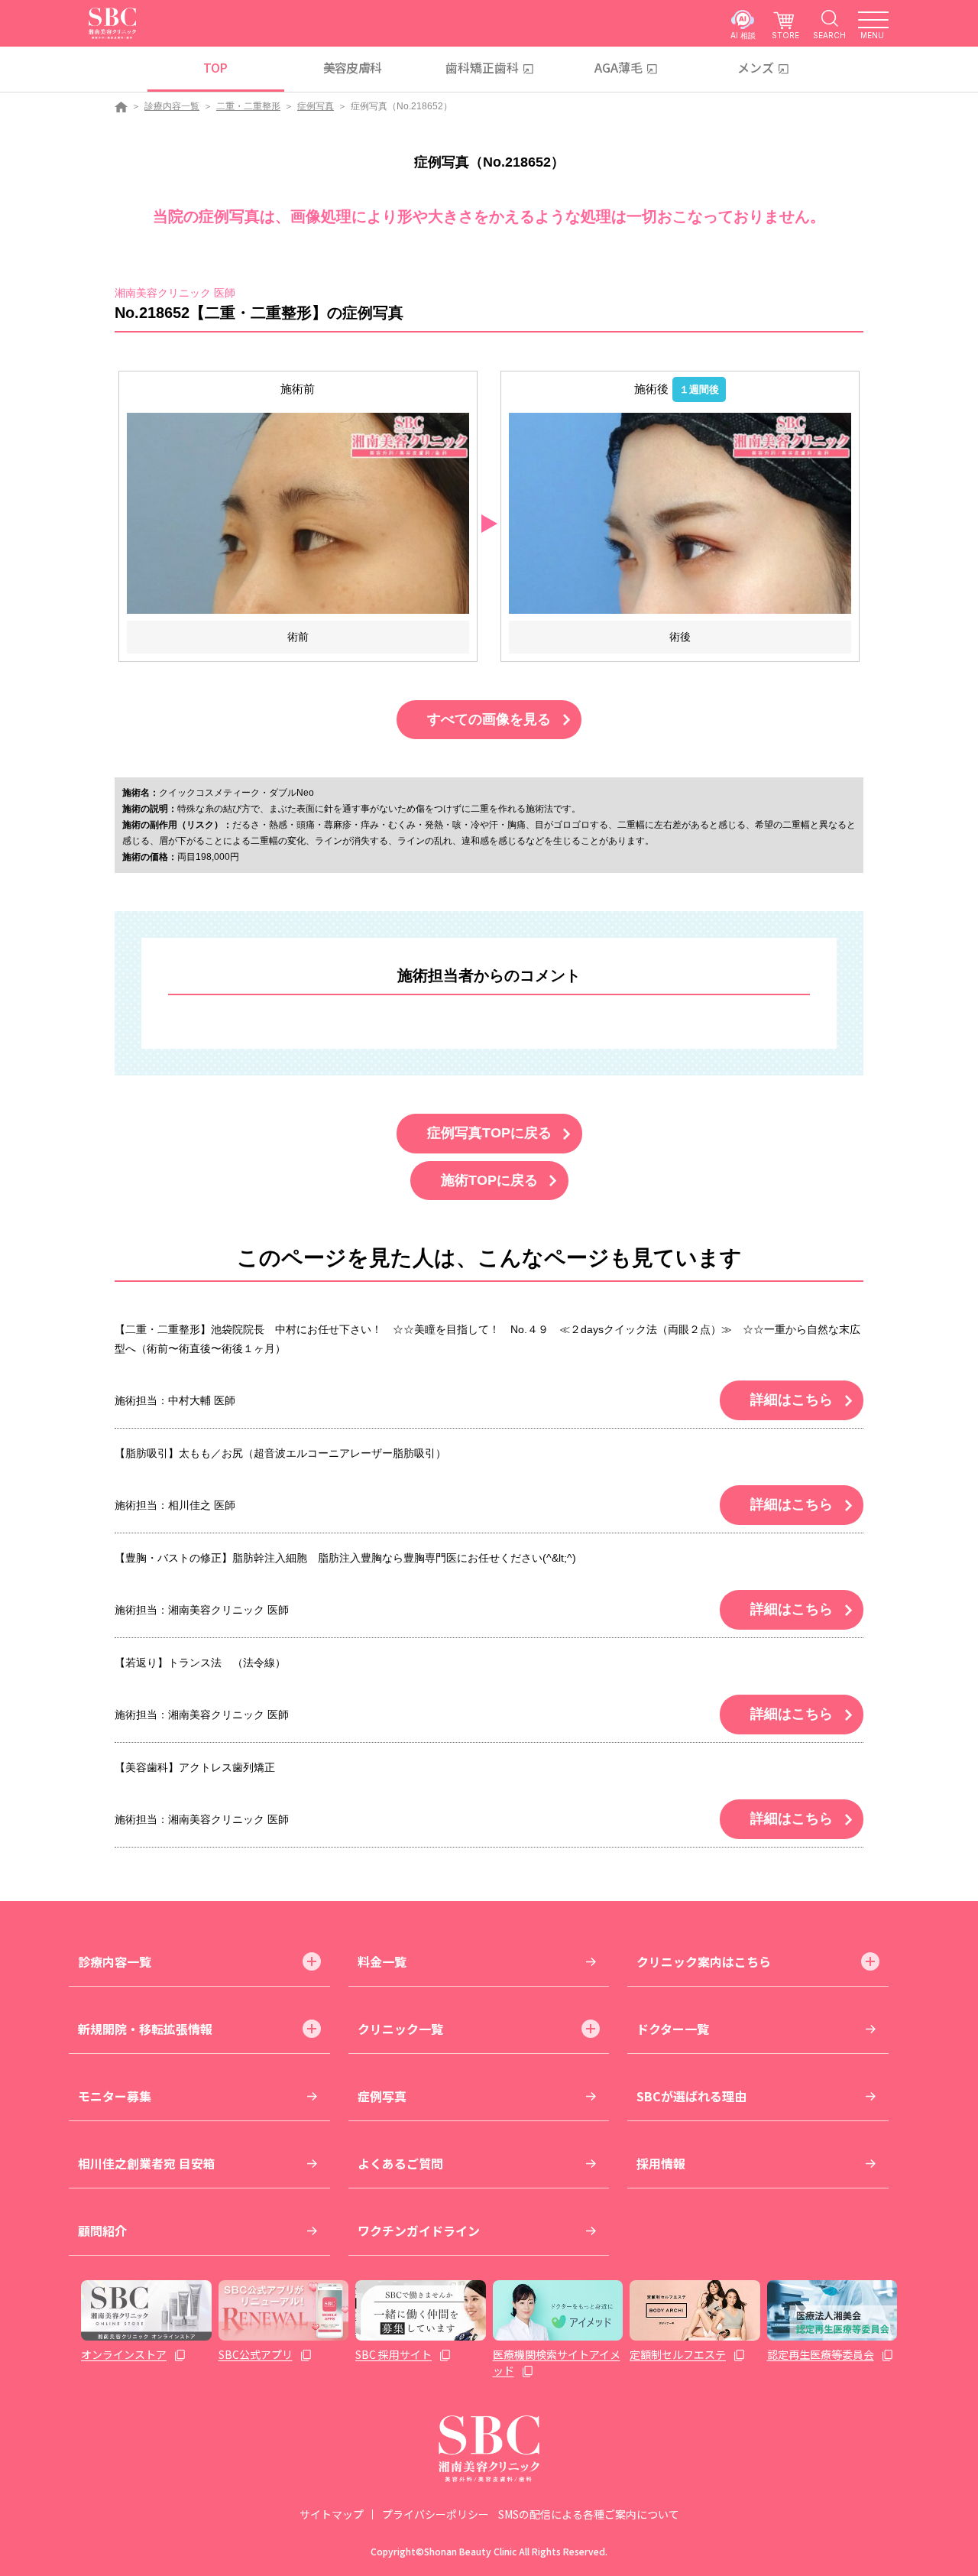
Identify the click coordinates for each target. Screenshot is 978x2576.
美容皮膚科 (353, 67)
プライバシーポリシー (436, 2514)
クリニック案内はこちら (704, 1961)
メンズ (756, 67)
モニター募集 (115, 2096)
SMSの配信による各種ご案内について (589, 2514)
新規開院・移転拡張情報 (145, 2029)
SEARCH (829, 35)
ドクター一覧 (673, 2029)
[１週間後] (680, 513)
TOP (215, 67)
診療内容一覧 (172, 106)
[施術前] (298, 513)
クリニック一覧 (400, 2029)
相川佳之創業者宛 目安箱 (147, 2163)
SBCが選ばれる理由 (691, 2096)
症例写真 (316, 106)
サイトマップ (332, 2514)
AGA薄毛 (619, 67)
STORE (785, 35)
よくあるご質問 (400, 2163)
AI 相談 (743, 35)
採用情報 (661, 2163)
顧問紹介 (102, 2230)
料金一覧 (382, 1961)
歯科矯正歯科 (482, 67)
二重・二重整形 (248, 106)
